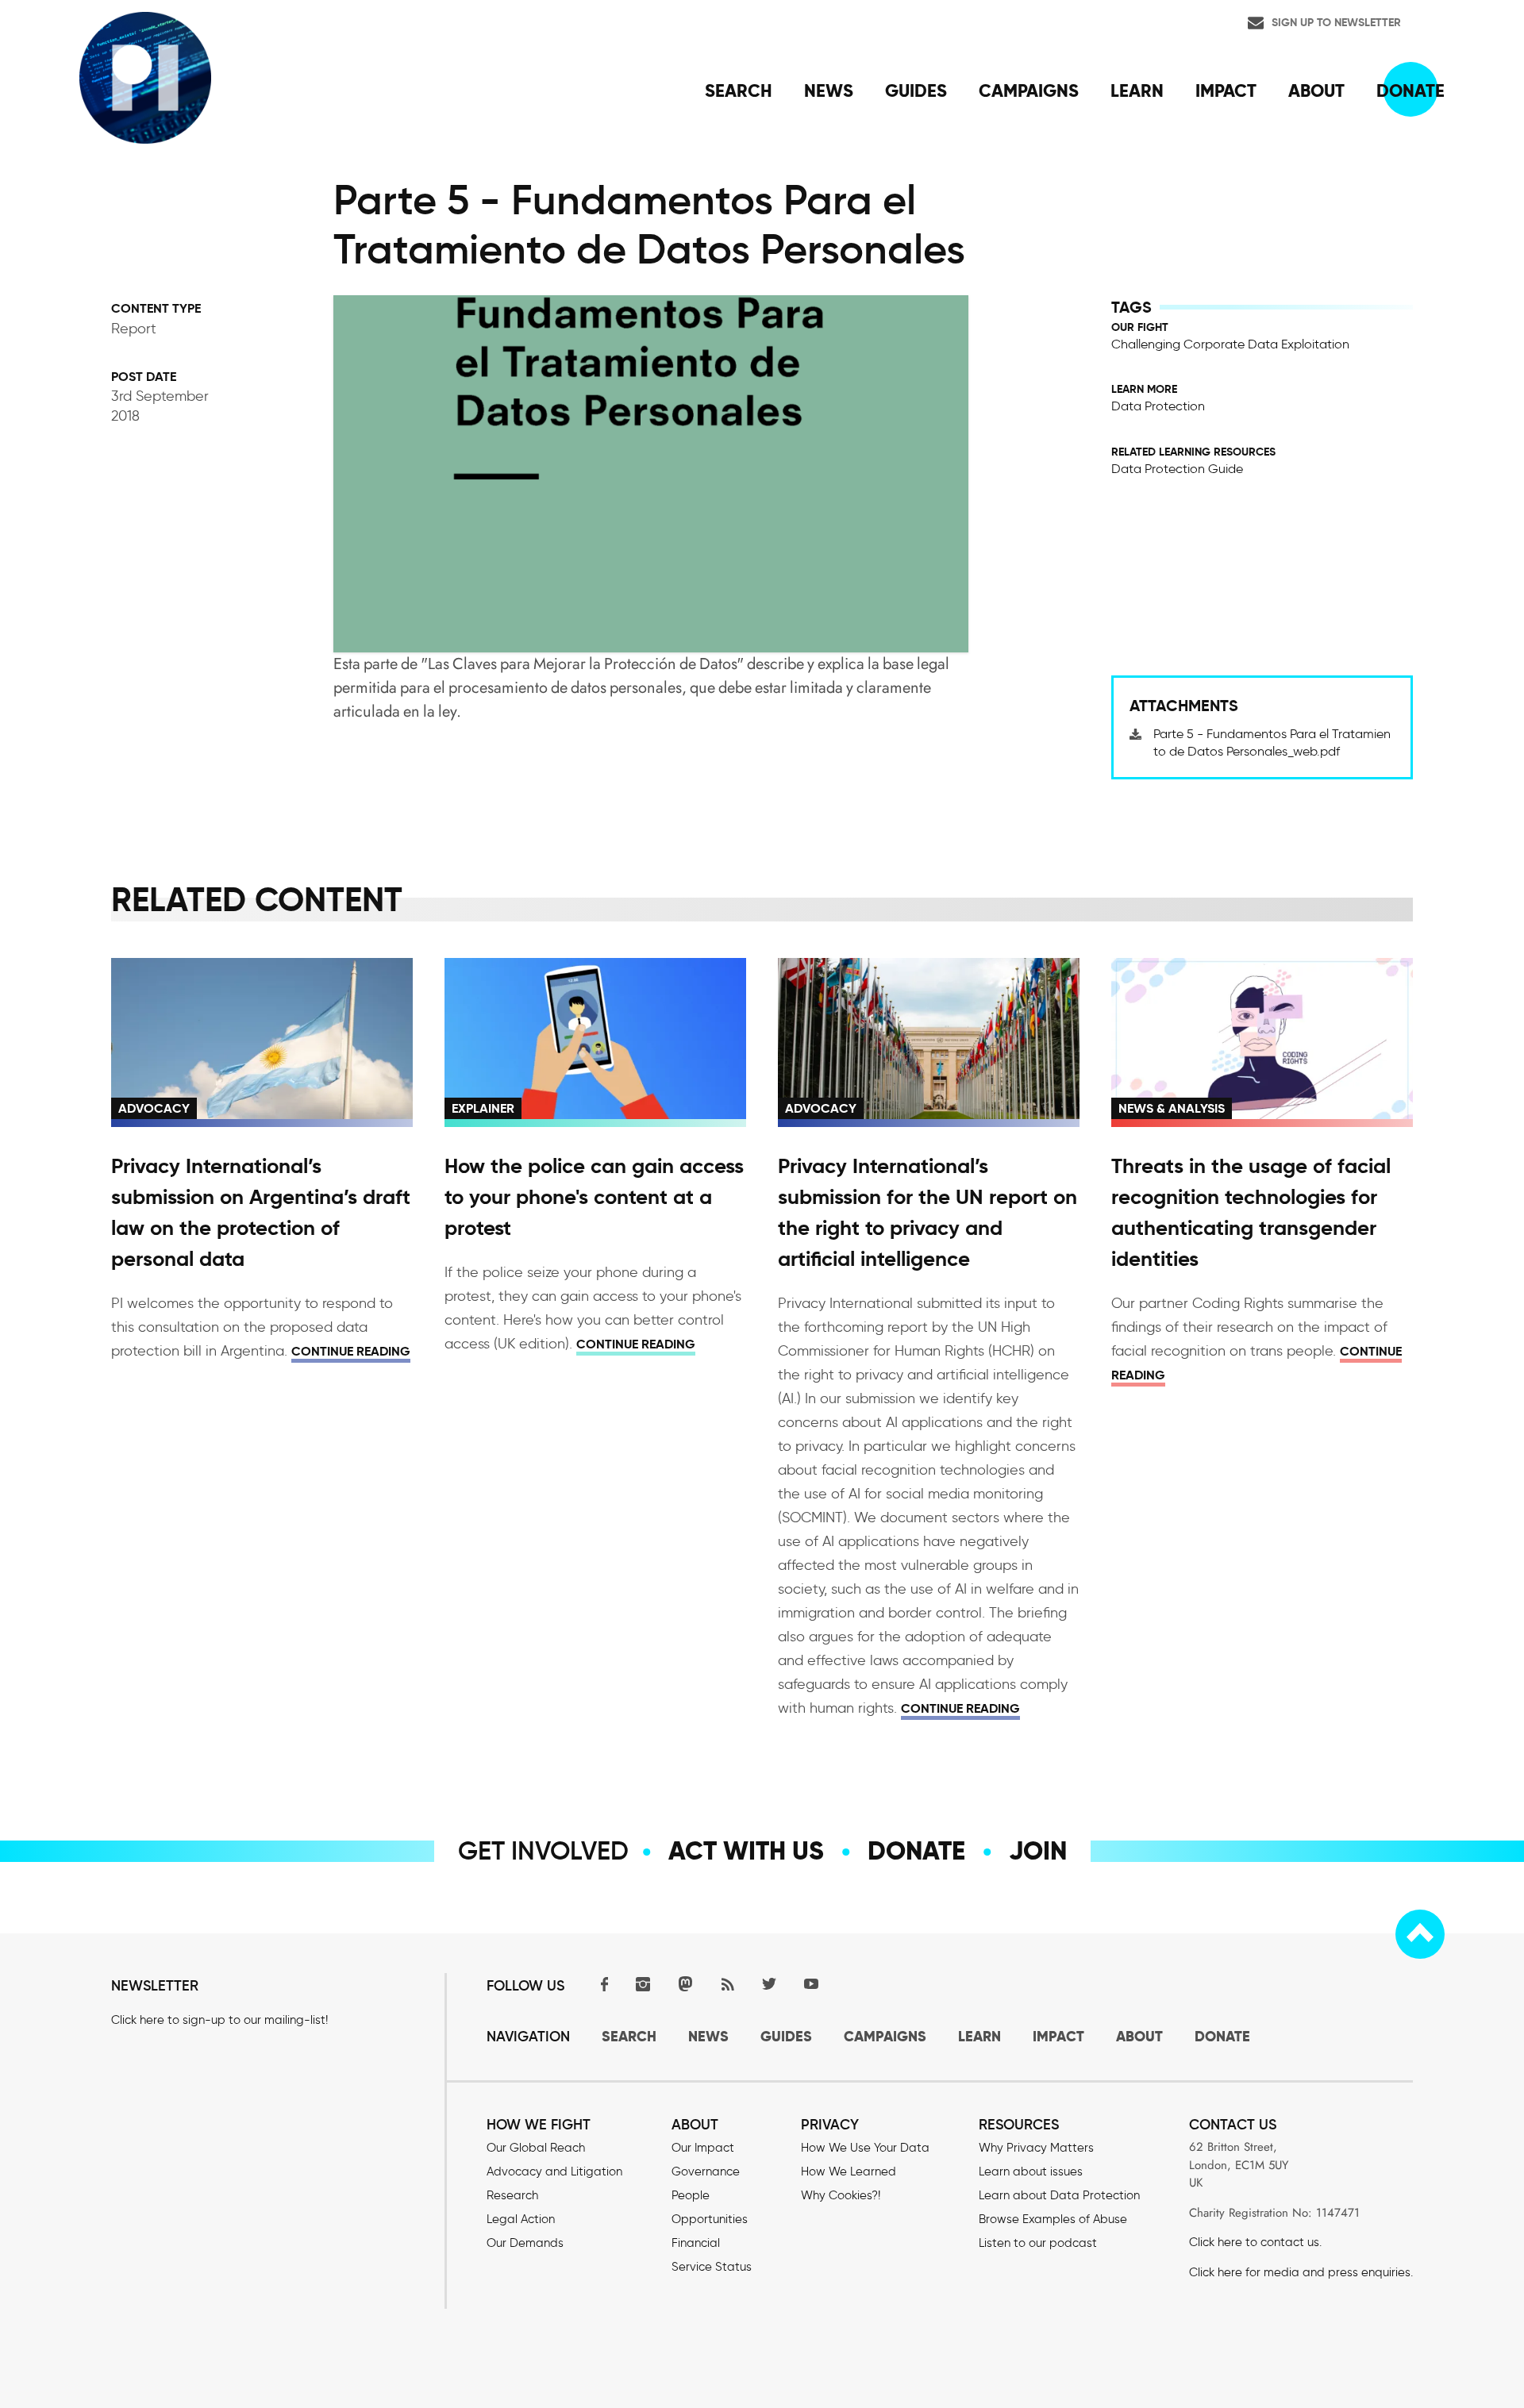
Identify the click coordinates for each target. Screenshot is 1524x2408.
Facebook (601, 1984)
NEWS (708, 2036)
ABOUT (1139, 2036)
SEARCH (629, 2036)
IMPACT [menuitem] (1226, 90)
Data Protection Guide (1177, 469)
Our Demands (525, 2243)
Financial (696, 2243)
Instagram (643, 1984)
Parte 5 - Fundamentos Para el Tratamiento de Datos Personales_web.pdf (1272, 742)
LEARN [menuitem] (1137, 90)
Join (1038, 1851)
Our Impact (703, 2148)
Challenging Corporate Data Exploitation (1230, 344)
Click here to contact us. (1255, 2242)
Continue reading (351, 1351)
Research (512, 2195)
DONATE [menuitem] (1410, 90)
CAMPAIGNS (885, 2036)
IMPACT (1058, 2036)
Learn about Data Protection (1059, 2195)
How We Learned (849, 2171)
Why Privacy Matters (1036, 2148)
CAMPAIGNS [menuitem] (1029, 90)
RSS (727, 1984)
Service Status (712, 2267)
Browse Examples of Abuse (1053, 2219)
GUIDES (786, 2036)
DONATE (1222, 2036)
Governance (706, 2171)
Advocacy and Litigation (554, 2171)
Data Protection (1158, 406)
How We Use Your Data (865, 2148)
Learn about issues (1031, 2171)
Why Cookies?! (841, 2195)
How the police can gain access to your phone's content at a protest (594, 1197)
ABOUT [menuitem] (1316, 90)
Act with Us (746, 1851)
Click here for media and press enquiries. (1301, 2272)
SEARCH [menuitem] (739, 90)
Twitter (769, 1984)
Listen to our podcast (1038, 2243)
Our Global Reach (536, 2148)
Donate (916, 1851)
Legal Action (521, 2219)
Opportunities (710, 2219)
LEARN (979, 2036)
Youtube (811, 1984)
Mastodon (685, 1984)
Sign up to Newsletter (1336, 22)
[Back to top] (1420, 1934)
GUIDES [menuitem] (916, 90)
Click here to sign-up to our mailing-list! (219, 2020)
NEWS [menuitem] (829, 90)
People (691, 2195)
